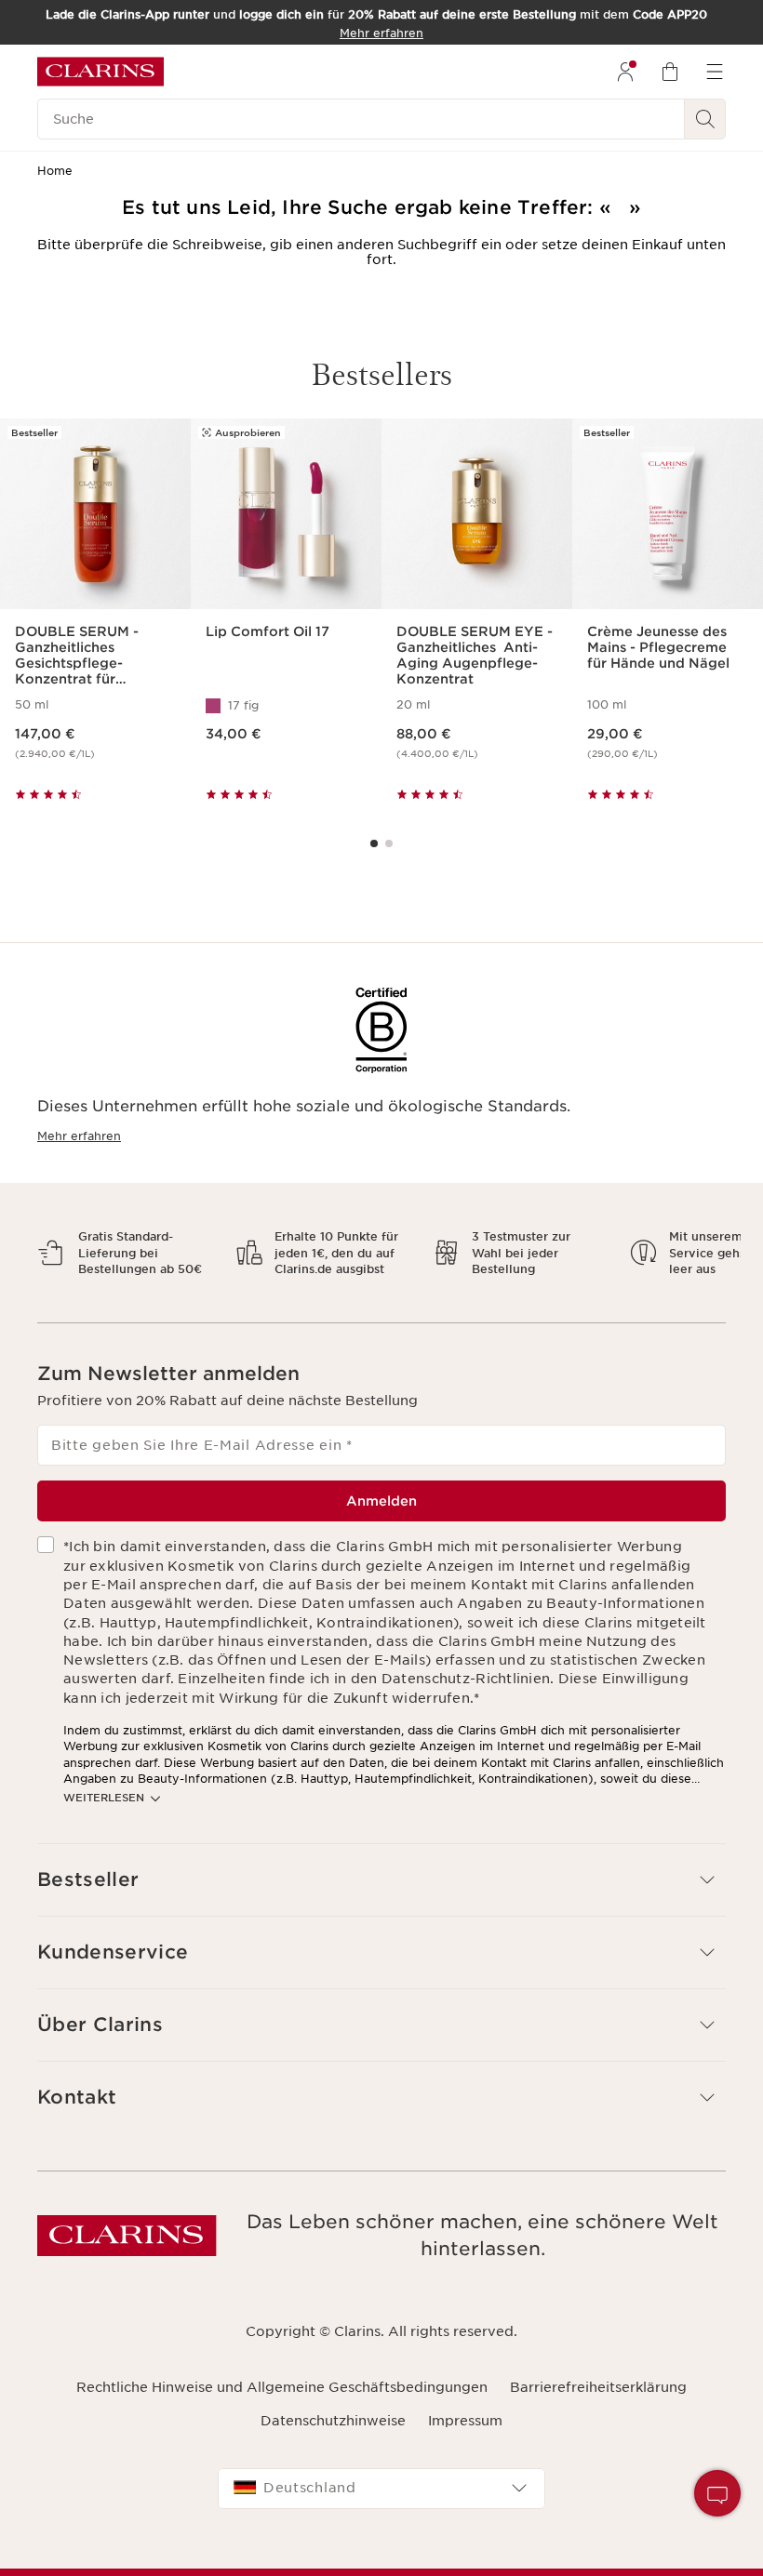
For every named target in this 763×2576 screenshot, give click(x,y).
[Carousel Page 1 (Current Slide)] (374, 843)
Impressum (465, 2437)
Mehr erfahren (79, 1136)
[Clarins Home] (100, 72)
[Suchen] (705, 119)
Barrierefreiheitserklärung (598, 2403)
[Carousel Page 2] (389, 843)
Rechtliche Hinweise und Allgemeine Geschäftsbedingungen (282, 2403)
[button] (717, 2493)
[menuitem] (625, 72)
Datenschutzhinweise (333, 2437)
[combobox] (381, 2504)
